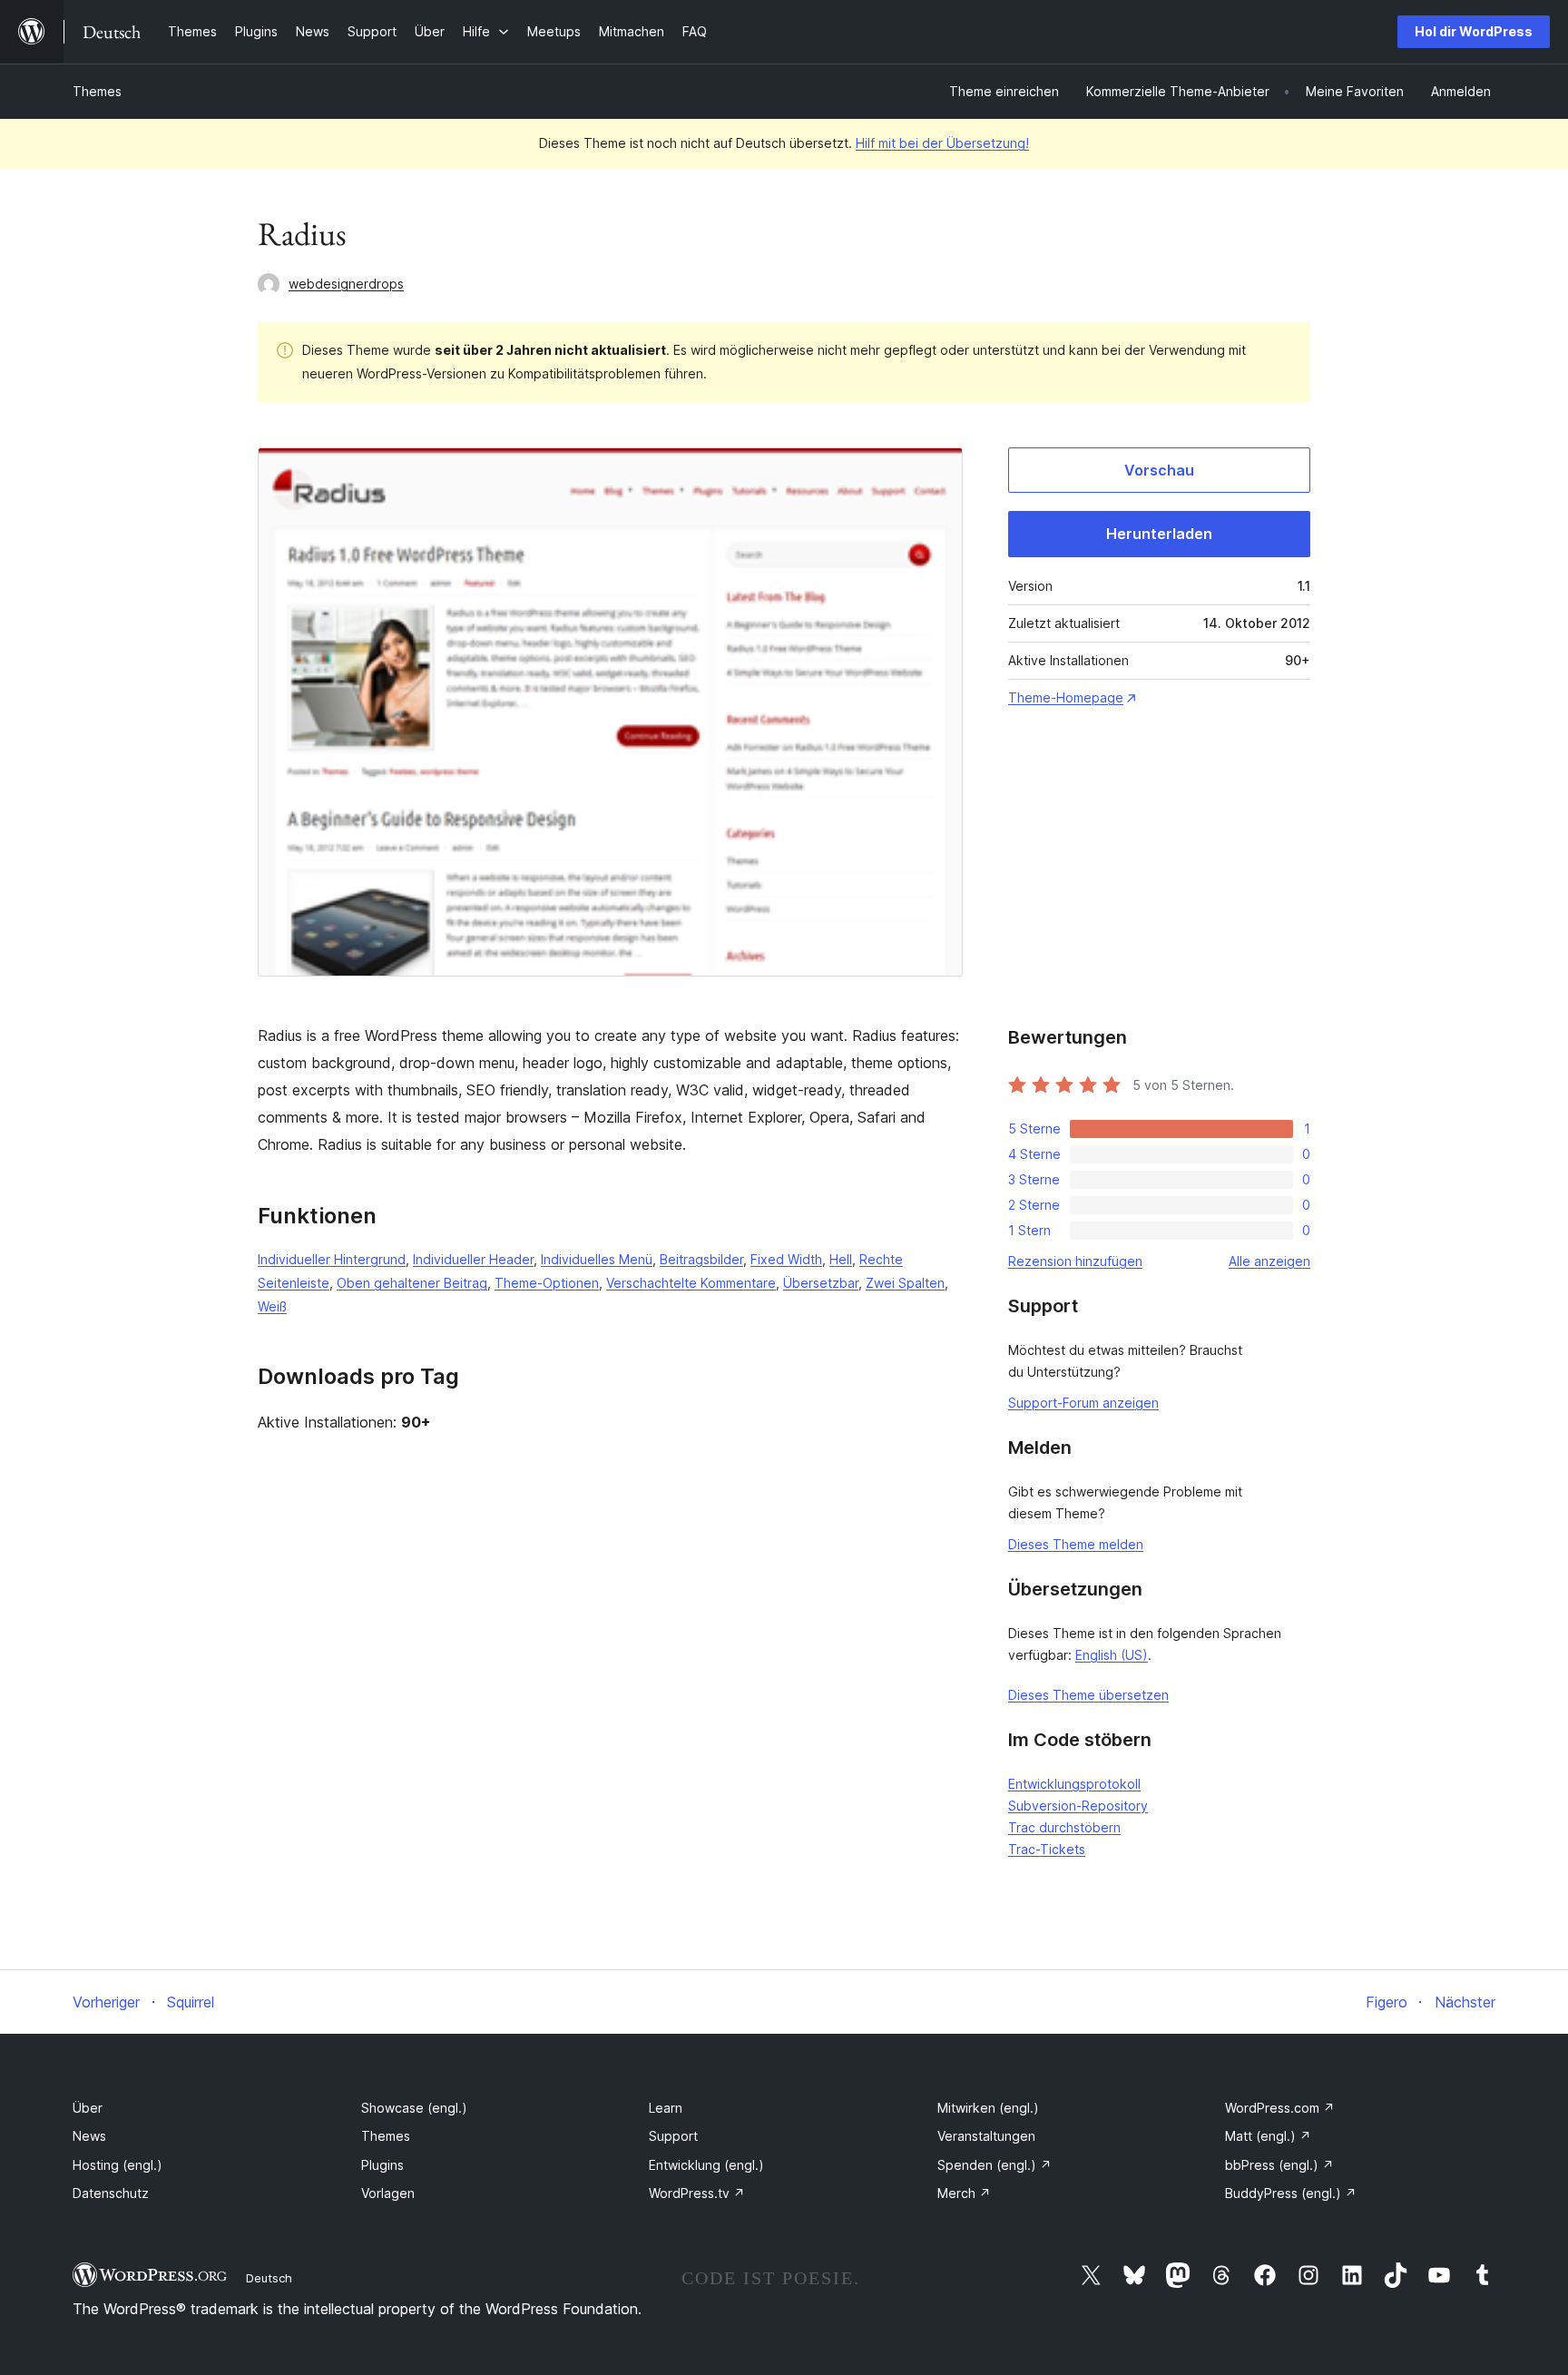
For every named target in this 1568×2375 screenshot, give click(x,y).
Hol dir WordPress (1474, 31)
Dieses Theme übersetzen (1088, 1695)
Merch (964, 2193)
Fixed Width (786, 1259)
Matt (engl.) (1268, 2136)
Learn (666, 2108)
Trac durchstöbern (1064, 1827)
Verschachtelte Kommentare (691, 1283)
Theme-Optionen (547, 1283)
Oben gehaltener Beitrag (412, 1283)
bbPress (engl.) (1279, 2165)
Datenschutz (111, 2193)
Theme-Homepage (1066, 697)
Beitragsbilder (701, 1259)
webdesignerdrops (346, 284)
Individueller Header (473, 1259)
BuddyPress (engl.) (1291, 2193)
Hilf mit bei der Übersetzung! (942, 143)
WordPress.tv (697, 2193)
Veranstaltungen (986, 2136)
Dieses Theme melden (1076, 1544)
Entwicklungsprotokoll (1074, 1784)
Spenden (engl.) (995, 2165)
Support (673, 2136)
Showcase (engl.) (414, 2108)
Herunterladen (1159, 534)
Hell (841, 1259)
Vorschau (1159, 470)
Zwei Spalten (905, 1283)
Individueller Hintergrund (332, 1259)
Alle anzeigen (1269, 1261)
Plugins (382, 2165)
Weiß (272, 1306)
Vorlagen (388, 2193)
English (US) (1112, 1655)
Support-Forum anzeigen (1083, 1403)
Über (88, 2108)
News (89, 2136)
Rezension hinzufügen (1075, 1261)
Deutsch (269, 2278)
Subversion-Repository (1078, 1806)
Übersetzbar (821, 1283)
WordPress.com (1280, 2108)
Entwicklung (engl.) (706, 2165)
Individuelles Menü (597, 1259)
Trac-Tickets (1047, 1849)
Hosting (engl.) (118, 2165)
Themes (97, 91)
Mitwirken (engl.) (988, 2108)
